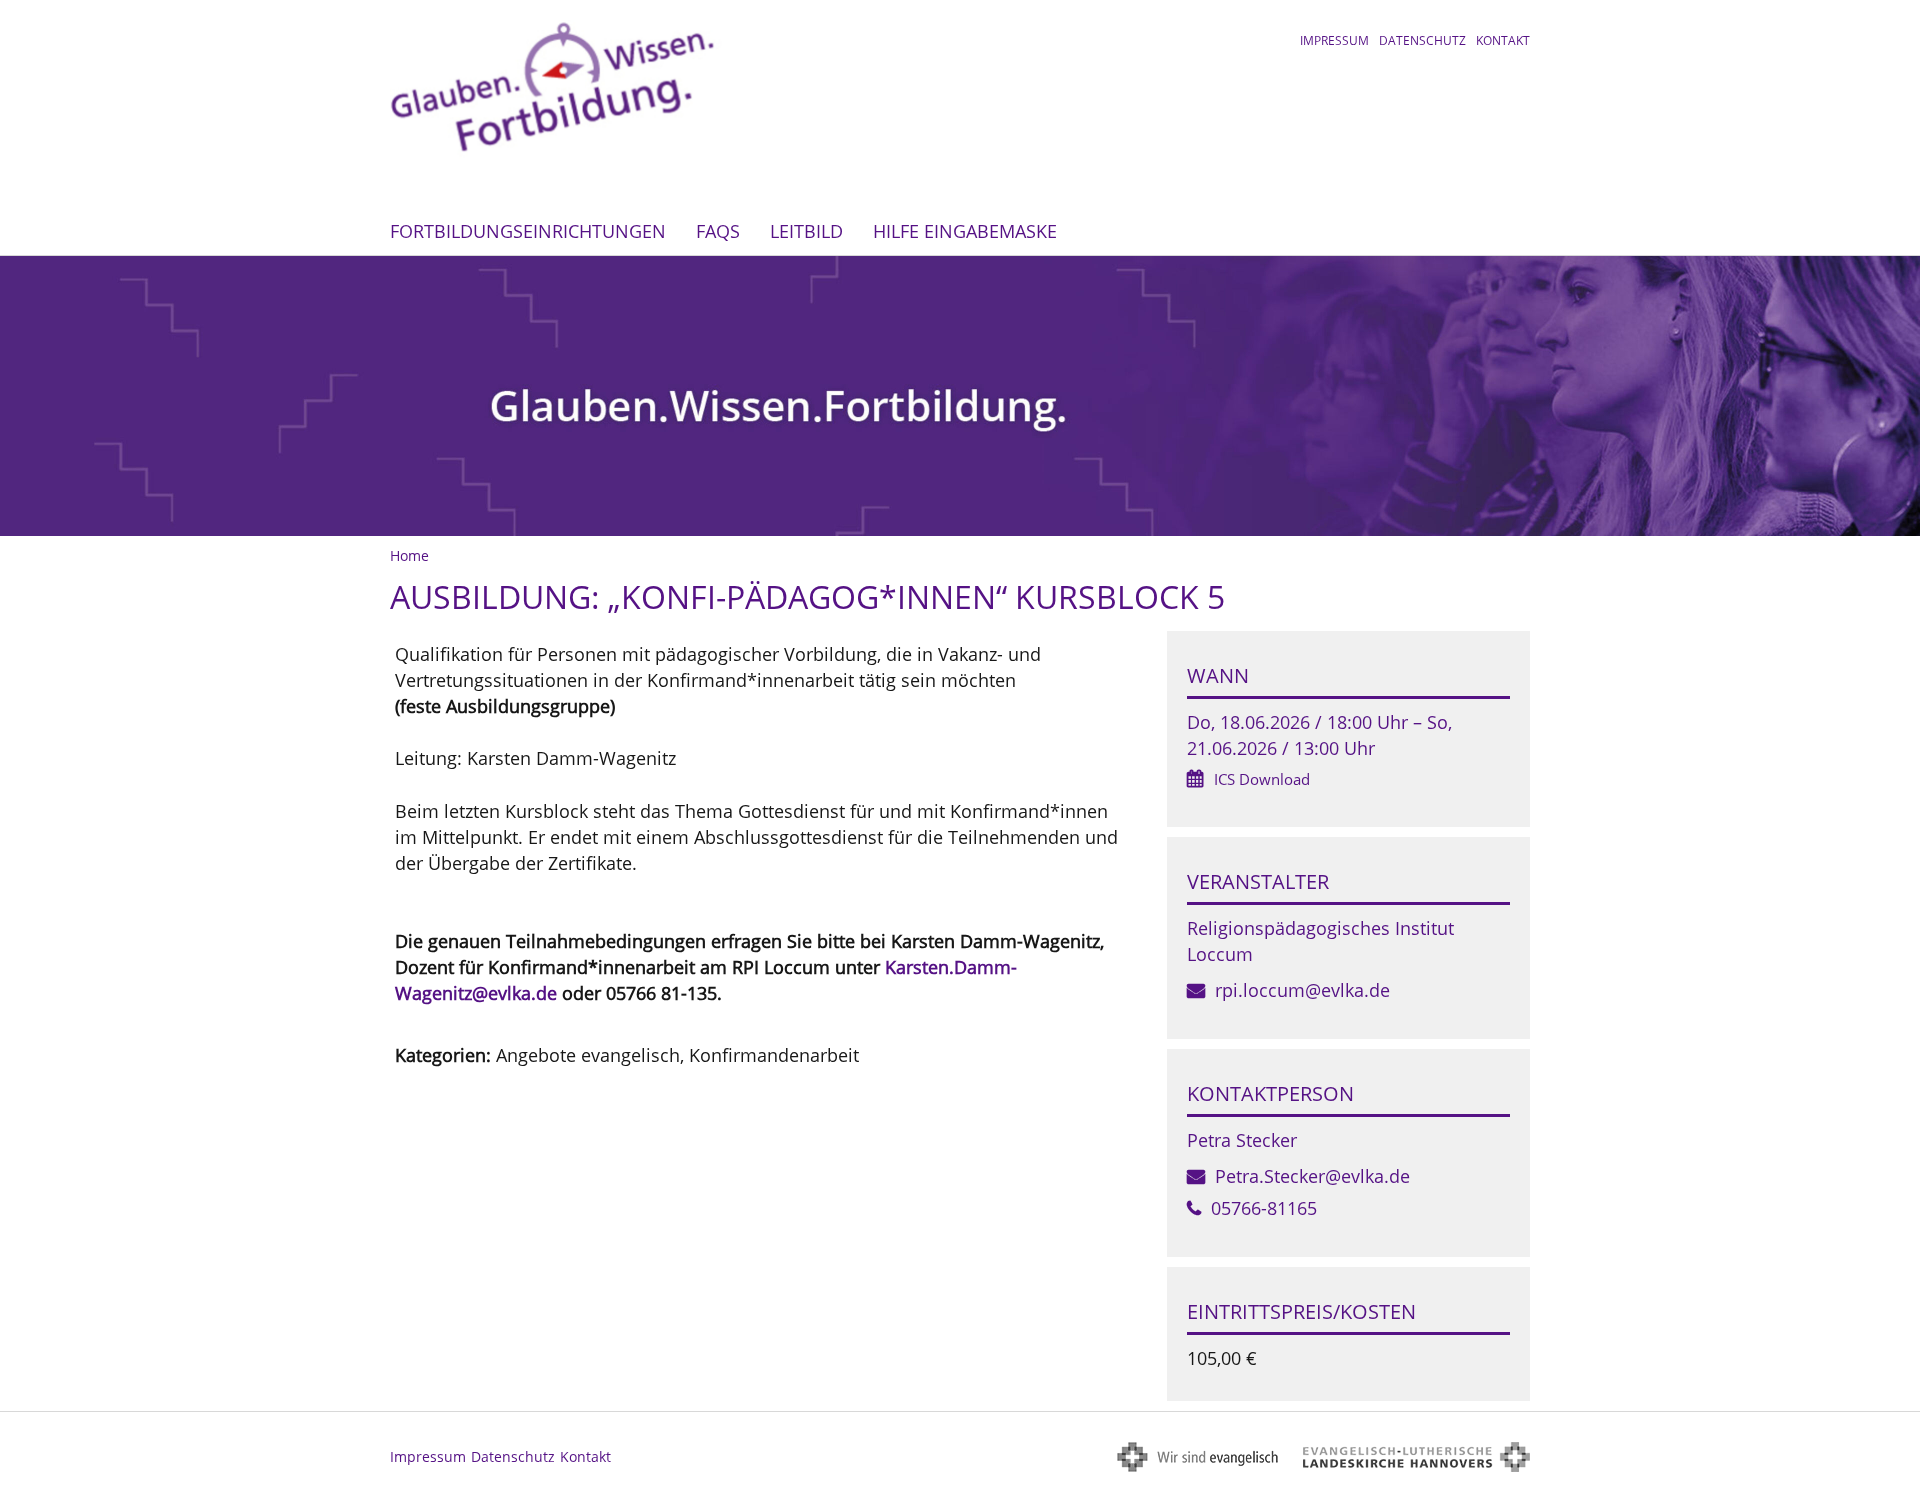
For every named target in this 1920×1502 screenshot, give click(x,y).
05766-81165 (1264, 1208)
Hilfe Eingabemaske (965, 231)
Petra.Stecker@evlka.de (1312, 1176)
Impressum (1334, 40)
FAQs (718, 231)
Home (409, 555)
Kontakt (1503, 40)
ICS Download (1262, 779)
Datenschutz (1422, 40)
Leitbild (806, 231)
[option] (960, 396)
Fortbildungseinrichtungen (528, 231)
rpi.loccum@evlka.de (1302, 990)
